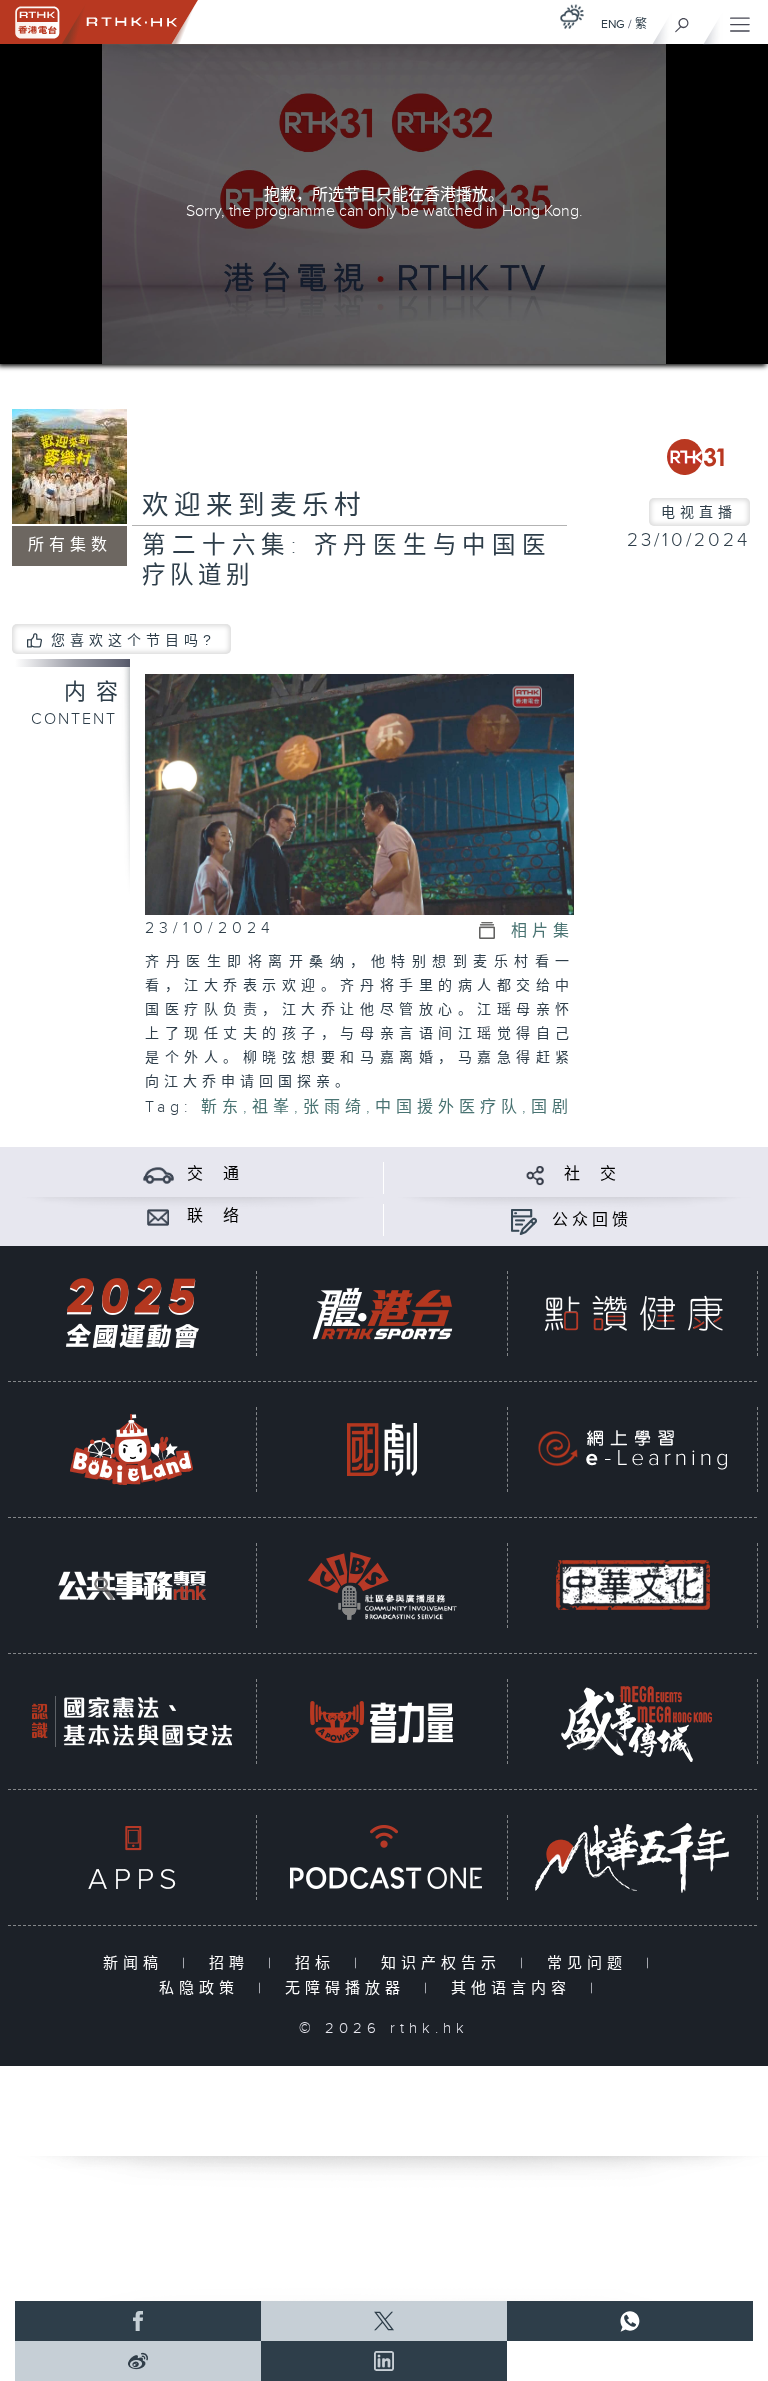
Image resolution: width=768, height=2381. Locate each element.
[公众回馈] (523, 1220)
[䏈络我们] (158, 1216)
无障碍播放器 (349, 1988)
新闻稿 (137, 1963)
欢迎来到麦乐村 (254, 506)
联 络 (215, 1216)
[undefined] (572, 16)
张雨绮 (334, 1107)
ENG (613, 24)
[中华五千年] (633, 1857)
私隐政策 (203, 1988)
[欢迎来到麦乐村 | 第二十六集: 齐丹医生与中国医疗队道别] (359, 793)
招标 (319, 1963)
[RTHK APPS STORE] (132, 1857)
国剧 (552, 1107)
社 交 (592, 1174)
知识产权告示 (445, 1963)
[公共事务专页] (132, 1585)
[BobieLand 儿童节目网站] (132, 1449)
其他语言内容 (515, 1988)
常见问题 (591, 1963)
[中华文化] (633, 1585)
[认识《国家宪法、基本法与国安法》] (132, 1721)
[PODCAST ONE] (382, 1857)
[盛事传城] (633, 1721)
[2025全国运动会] (132, 1313)
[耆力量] (382, 1721)
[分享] (535, 1174)
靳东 (222, 1107)
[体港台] (382, 1313)
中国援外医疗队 (448, 1107)
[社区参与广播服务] (382, 1585)
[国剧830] (382, 1449)
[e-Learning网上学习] (633, 1449)
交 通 (215, 1174)
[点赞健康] (633, 1313)
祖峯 (273, 1107)
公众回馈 (592, 1220)
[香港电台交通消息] (158, 1174)
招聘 (233, 1963)
